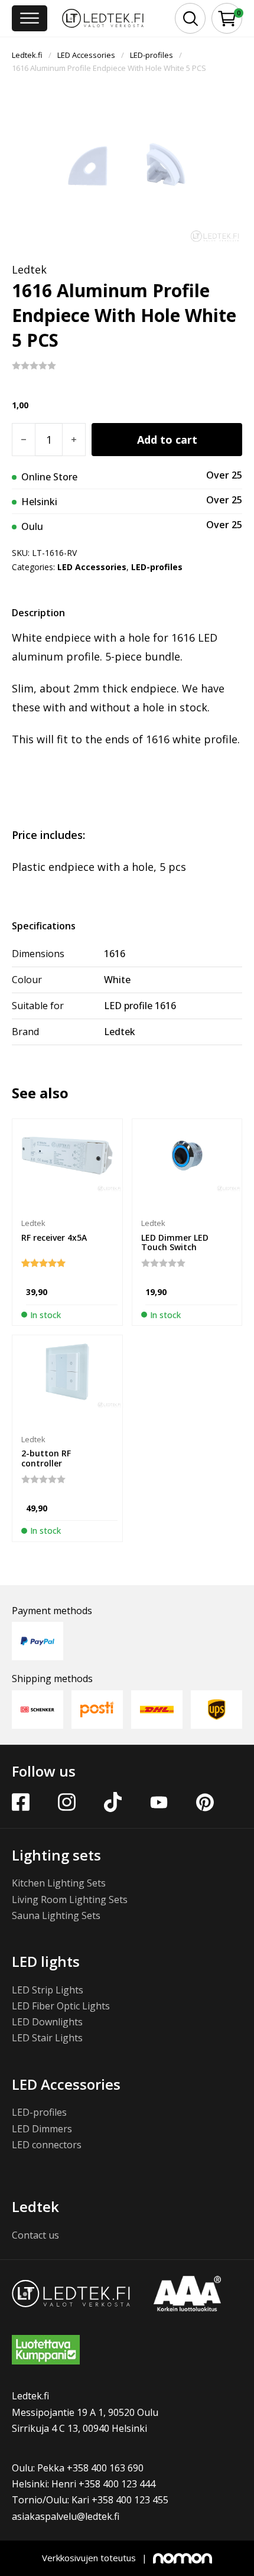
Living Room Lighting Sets (70, 1900)
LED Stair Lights (47, 2038)
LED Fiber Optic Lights (61, 2006)
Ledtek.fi (27, 55)
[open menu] (30, 18)
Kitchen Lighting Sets (59, 1883)
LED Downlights (47, 2022)
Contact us (35, 2235)
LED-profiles (152, 55)
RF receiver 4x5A (54, 1237)
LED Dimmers (42, 2129)
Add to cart (167, 440)
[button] (227, 19)
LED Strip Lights (48, 1990)
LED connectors (47, 2145)
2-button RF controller (46, 1458)
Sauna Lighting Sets (56, 1915)
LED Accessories (86, 55)
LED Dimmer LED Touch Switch (175, 1243)
